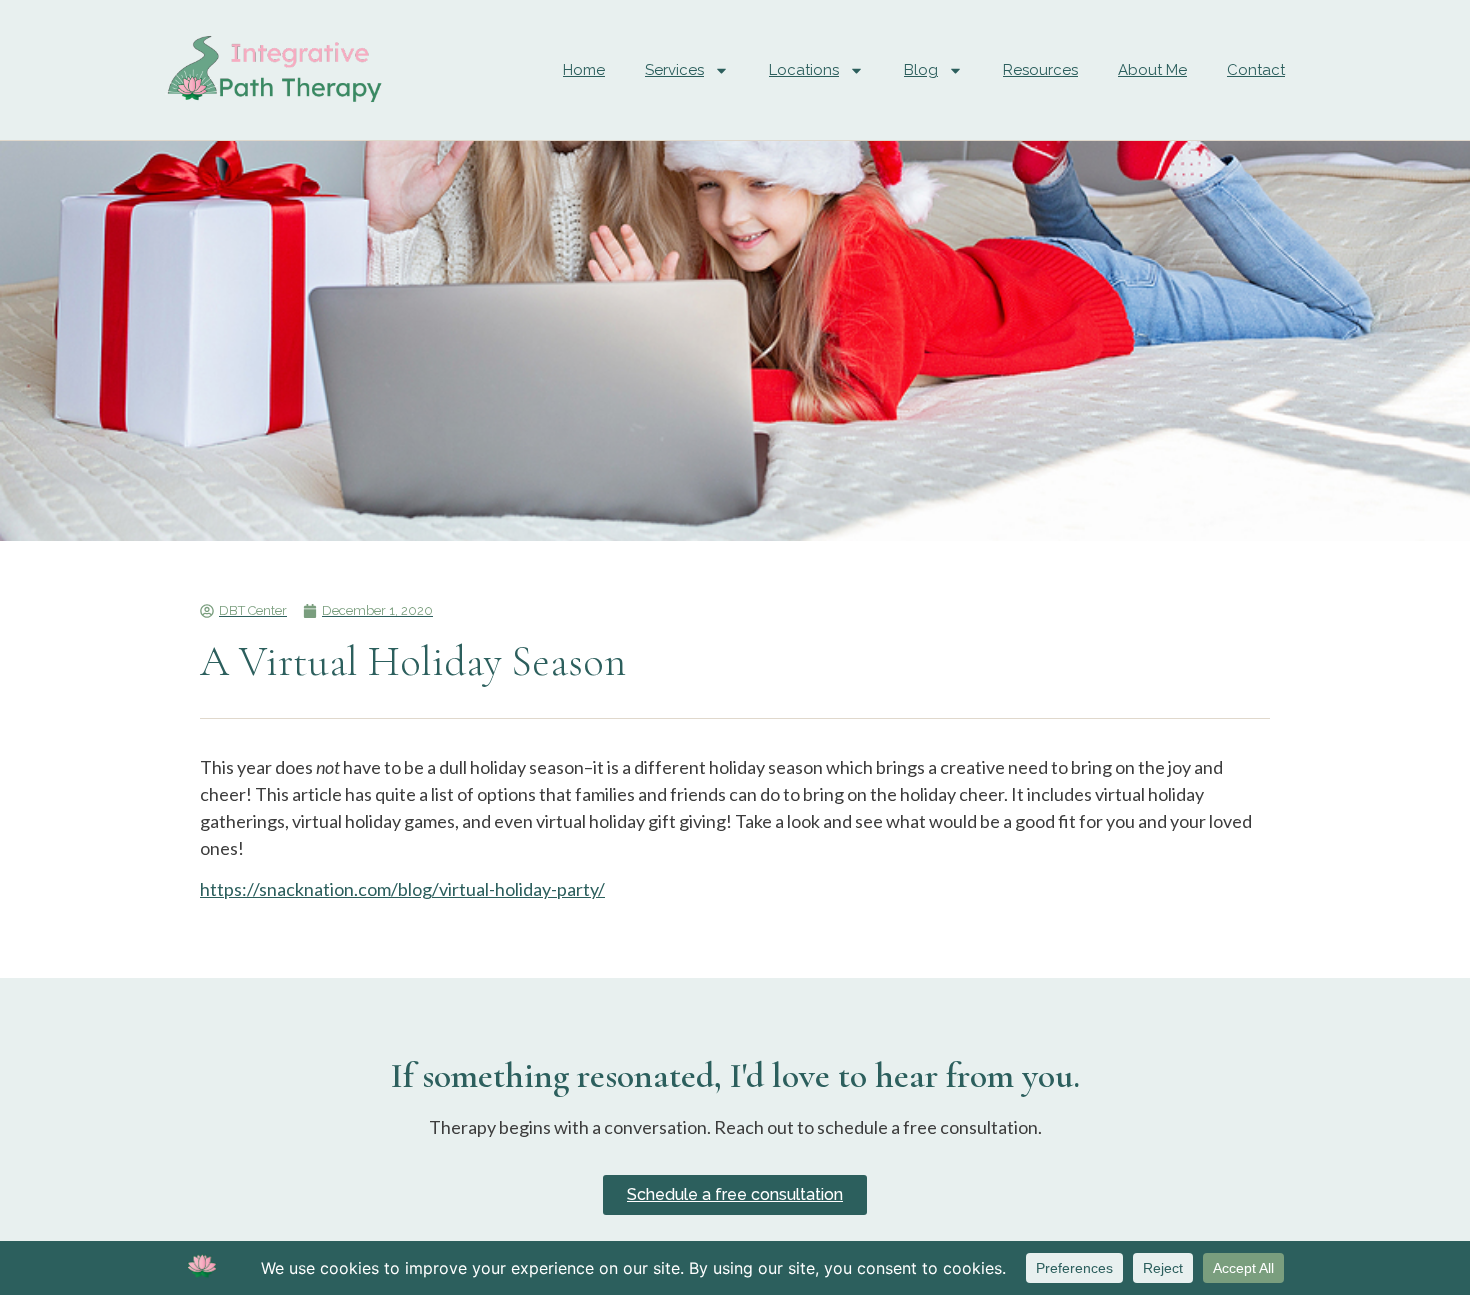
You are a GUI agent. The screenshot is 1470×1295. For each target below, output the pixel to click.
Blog (921, 70)
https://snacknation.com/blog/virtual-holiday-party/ (402, 889)
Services (674, 70)
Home (584, 70)
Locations (804, 70)
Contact (1256, 70)
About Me (1152, 70)
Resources (1040, 70)
